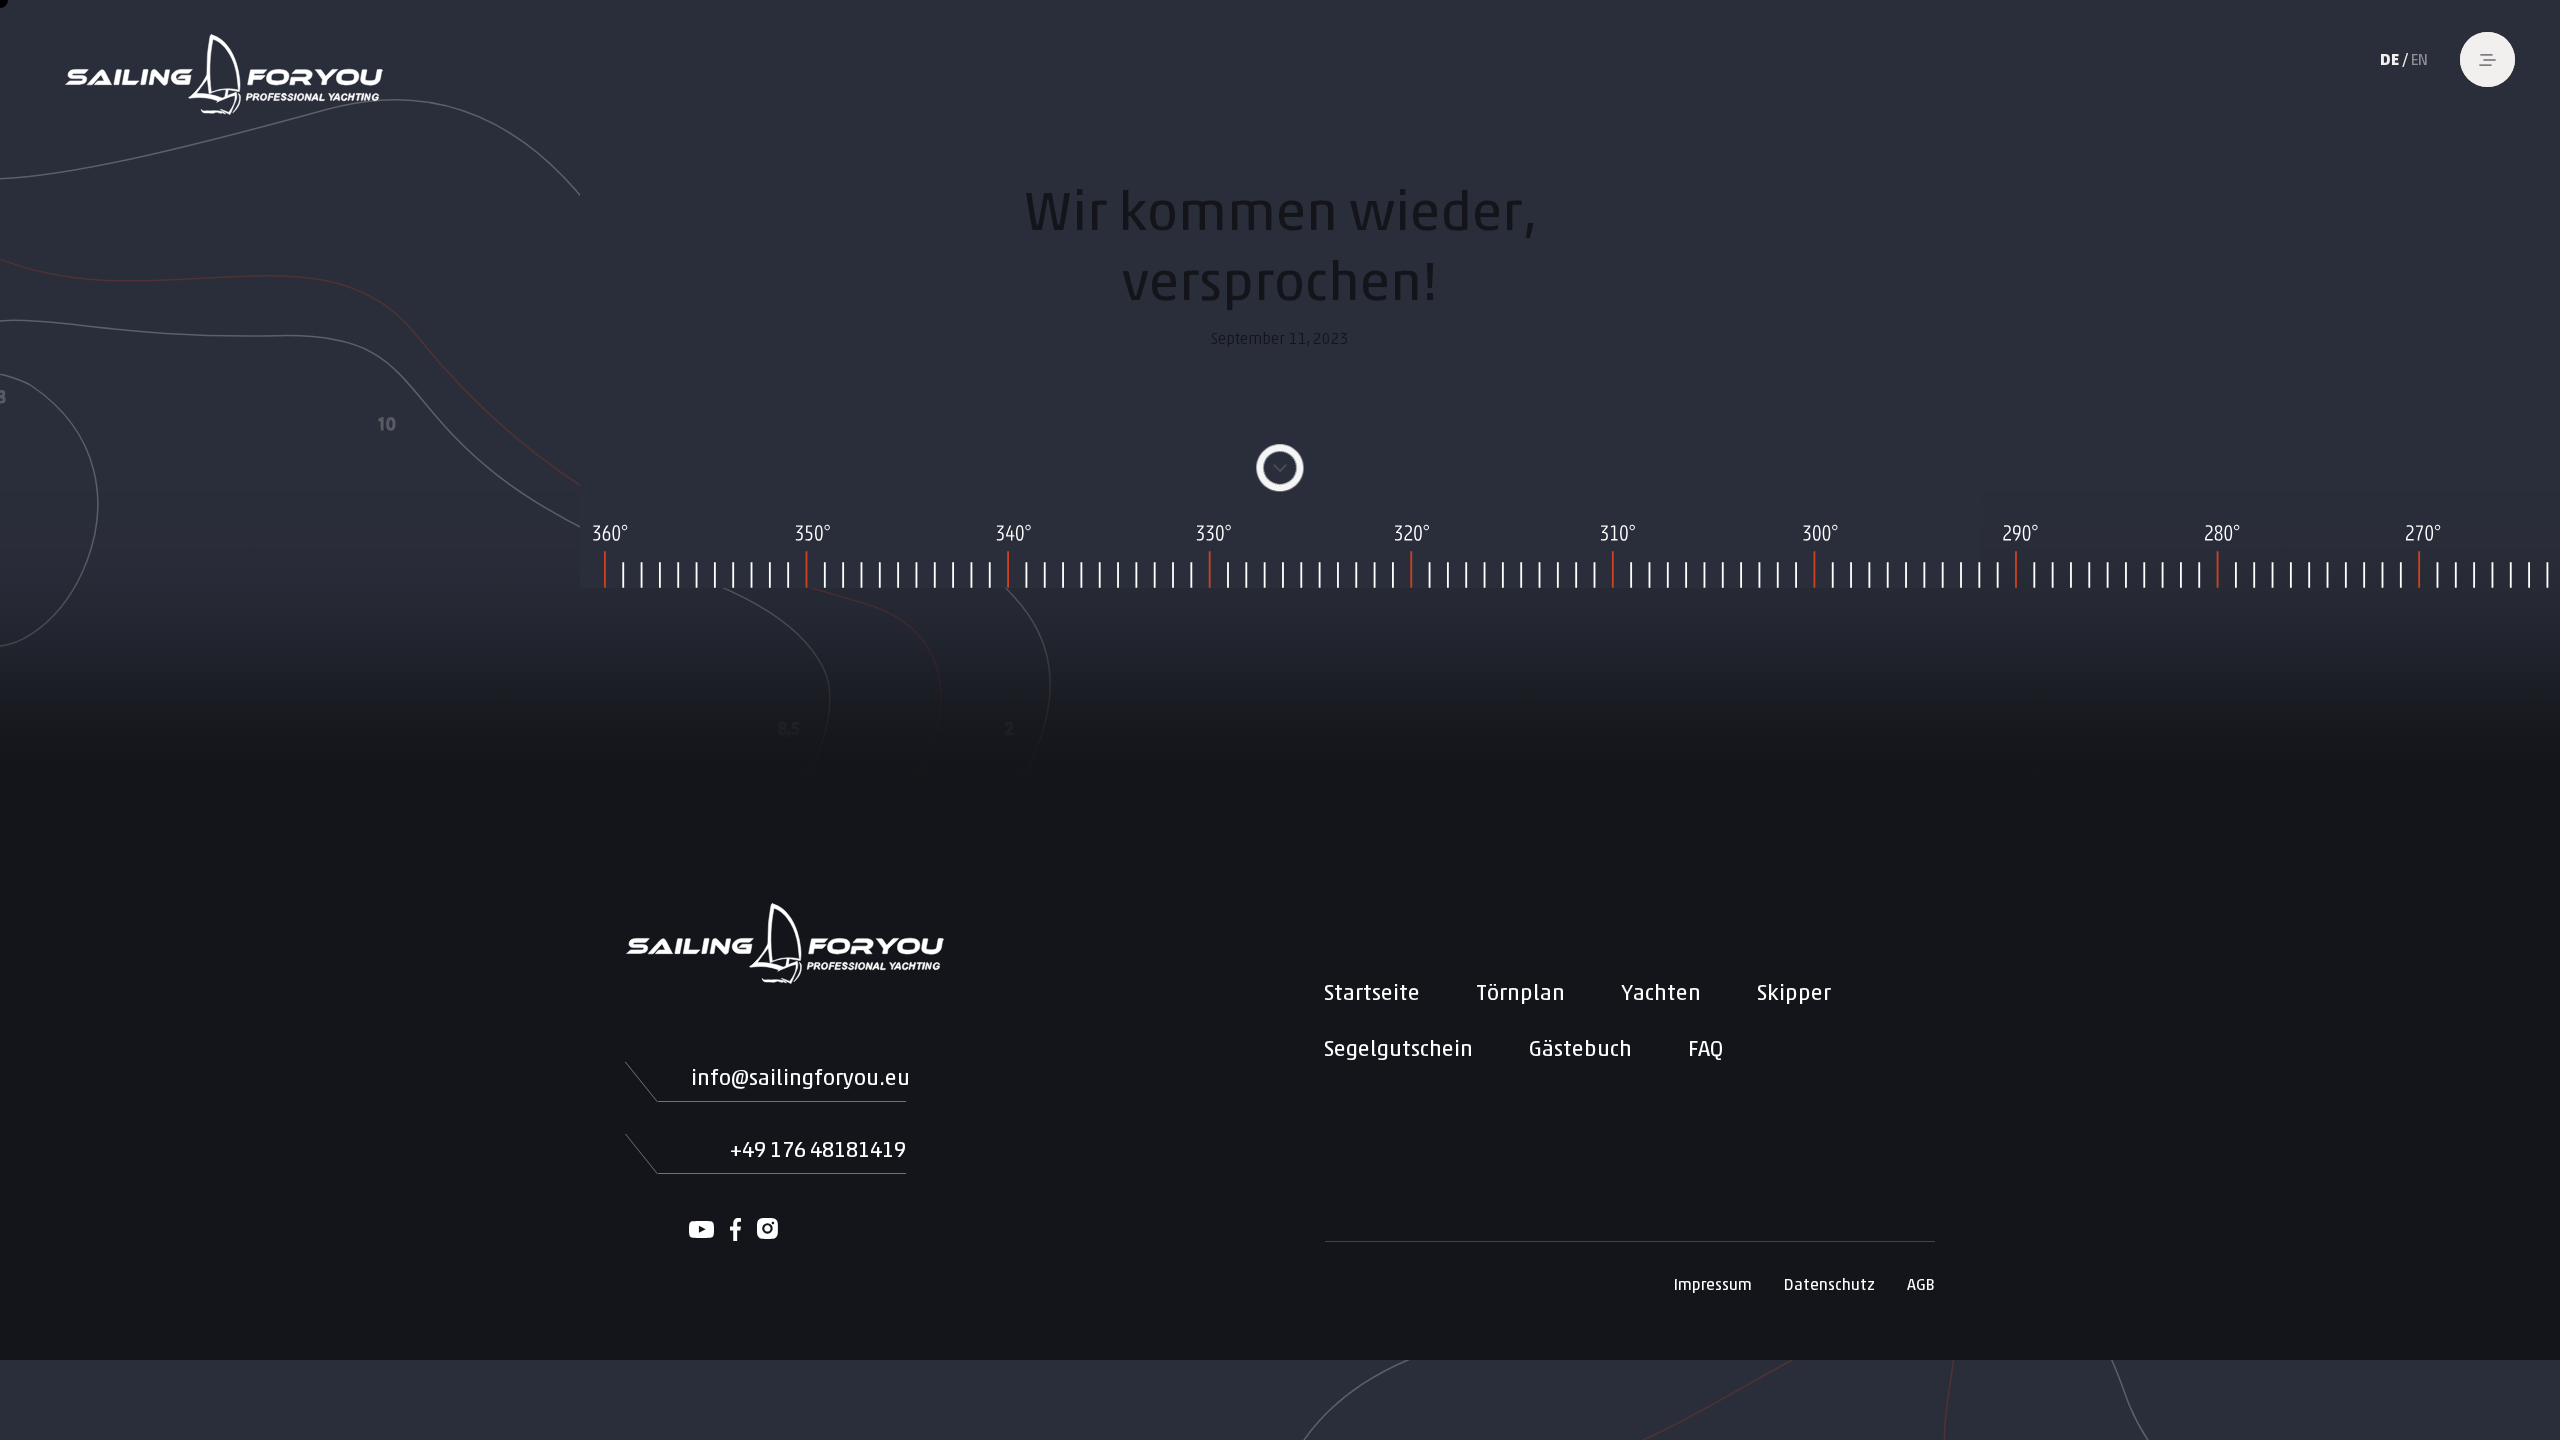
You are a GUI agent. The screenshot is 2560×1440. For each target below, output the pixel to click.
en (2419, 59)
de (2389, 59)
